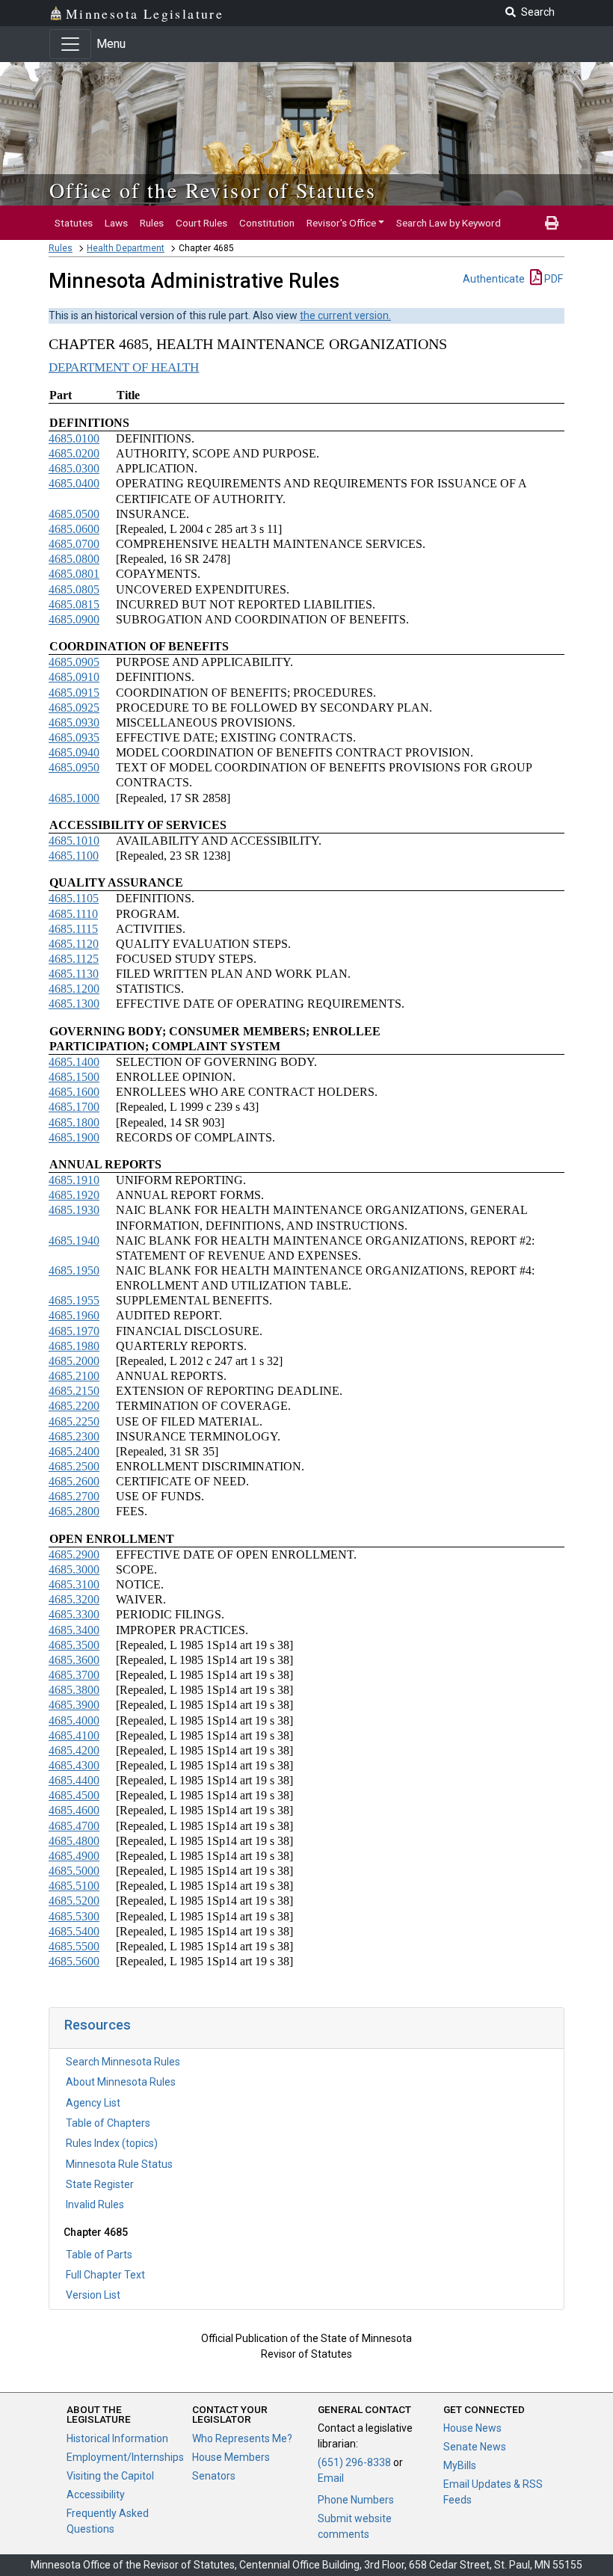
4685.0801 (74, 574)
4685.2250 (74, 1421)
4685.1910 (74, 1180)
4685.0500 (74, 514)
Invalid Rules (95, 2204)
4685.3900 (74, 1705)
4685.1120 (74, 944)
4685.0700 (74, 544)
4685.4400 (74, 1780)
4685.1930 (74, 1210)
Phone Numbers (356, 2500)
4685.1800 (74, 1122)
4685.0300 (74, 468)
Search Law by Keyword (449, 223)
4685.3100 (74, 1584)
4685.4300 (74, 1765)
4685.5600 (74, 1961)
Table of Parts (99, 2255)
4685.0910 (74, 677)
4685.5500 (74, 1946)
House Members (231, 2457)
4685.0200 (74, 453)
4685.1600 (74, 1092)
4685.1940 (74, 1241)
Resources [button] (98, 2025)
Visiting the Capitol (110, 2476)
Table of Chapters (108, 2123)
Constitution (267, 223)
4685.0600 (74, 529)
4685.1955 (74, 1300)
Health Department (126, 248)
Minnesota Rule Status (119, 2164)
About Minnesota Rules (121, 2082)
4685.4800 (74, 1841)
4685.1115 (73, 929)
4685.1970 (74, 1331)
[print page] (552, 223)
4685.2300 (74, 1436)
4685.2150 (74, 1391)
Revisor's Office (341, 223)
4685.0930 (74, 722)
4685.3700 (74, 1675)
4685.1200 (74, 989)
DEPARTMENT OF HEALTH (124, 367)
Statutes (74, 223)
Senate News (475, 2447)
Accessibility (96, 2495)
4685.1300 (74, 1004)
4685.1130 (74, 974)
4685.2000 (74, 1361)
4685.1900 (74, 1137)
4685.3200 (74, 1599)
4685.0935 (74, 737)
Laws (116, 223)
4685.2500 (74, 1466)
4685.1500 (74, 1077)
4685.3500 (74, 1645)
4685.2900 (74, 1554)
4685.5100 (74, 1886)
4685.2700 (74, 1496)
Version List (93, 2295)
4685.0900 (74, 619)
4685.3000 (74, 1569)
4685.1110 (73, 914)
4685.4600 (74, 1810)
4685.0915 (74, 693)
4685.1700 (74, 1107)
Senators (214, 2476)
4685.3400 (74, 1630)
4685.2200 (74, 1406)
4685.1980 (74, 1346)
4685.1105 (74, 898)
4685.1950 (74, 1270)
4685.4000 (74, 1720)
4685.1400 (74, 1062)
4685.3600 (74, 1660)
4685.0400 (74, 483)
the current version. (345, 315)
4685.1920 (74, 1195)
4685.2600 (74, 1481)
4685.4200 (74, 1750)
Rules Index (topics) (112, 2143)
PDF (552, 279)
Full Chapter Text (105, 2275)
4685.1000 (74, 798)
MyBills (460, 2465)
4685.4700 (74, 1826)
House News (472, 2428)
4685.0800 (74, 559)
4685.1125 (74, 959)
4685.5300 (74, 1916)
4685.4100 (74, 1735)
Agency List (93, 2103)
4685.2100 (74, 1376)
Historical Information (117, 2438)
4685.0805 (74, 589)
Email (331, 2478)
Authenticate (494, 279)
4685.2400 (74, 1451)
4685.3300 (74, 1614)
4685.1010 (74, 841)
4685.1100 (74, 856)
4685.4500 (74, 1795)
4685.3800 (74, 1690)
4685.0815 (74, 604)
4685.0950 (74, 767)
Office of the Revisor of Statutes (213, 190)
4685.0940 (74, 752)
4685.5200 (74, 1901)
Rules (152, 223)
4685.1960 (74, 1315)
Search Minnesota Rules (123, 2062)
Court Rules (201, 223)
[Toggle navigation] (70, 44)
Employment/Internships (125, 2457)
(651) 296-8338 (354, 2462)
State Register (100, 2184)
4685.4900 (74, 1856)
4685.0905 (74, 662)
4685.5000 (74, 1871)
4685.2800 (74, 1511)
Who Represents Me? (242, 2438)
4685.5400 (74, 1931)
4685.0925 (74, 708)
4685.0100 (74, 438)
